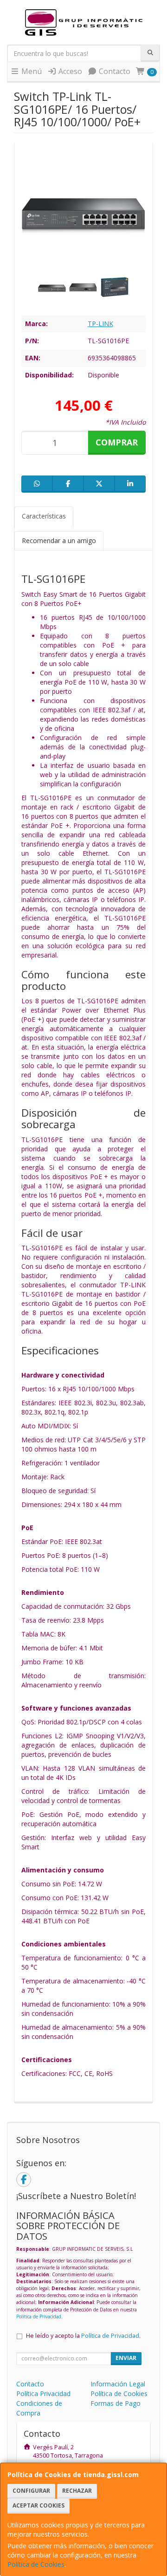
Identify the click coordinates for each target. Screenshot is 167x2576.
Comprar (117, 442)
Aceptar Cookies (39, 2505)
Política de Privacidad (39, 2317)
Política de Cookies (36, 2564)
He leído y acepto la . (83, 2336)
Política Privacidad (43, 2394)
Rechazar (77, 2491)
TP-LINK (100, 324)
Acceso (69, 71)
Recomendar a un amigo (59, 541)
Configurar (31, 2491)
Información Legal (118, 2384)
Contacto (114, 71)
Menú (31, 71)
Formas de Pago (116, 2403)
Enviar (126, 2358)
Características (44, 516)
